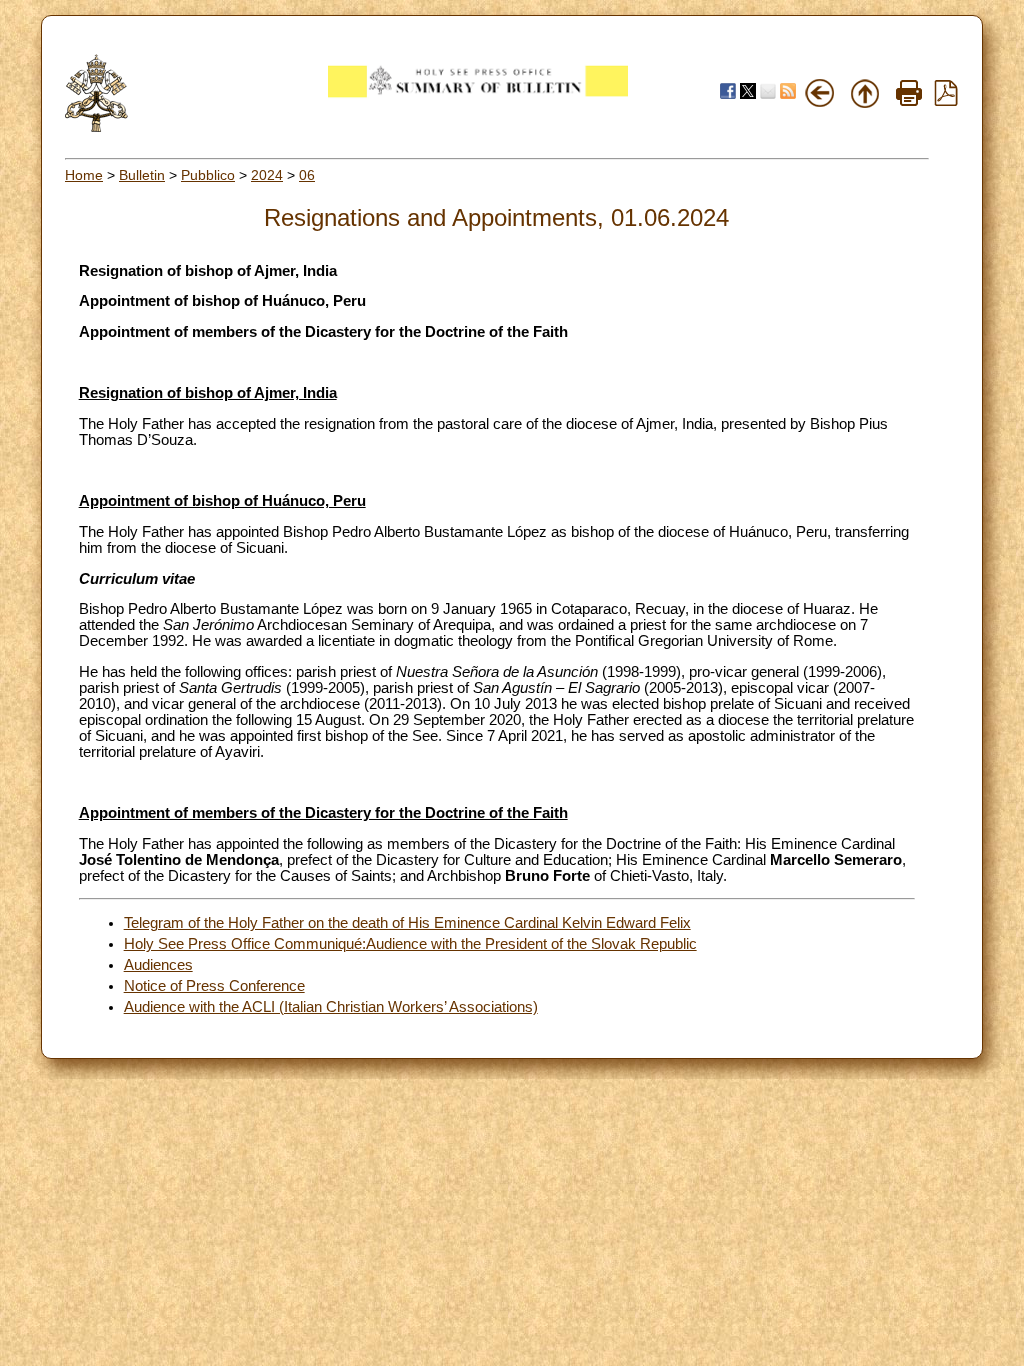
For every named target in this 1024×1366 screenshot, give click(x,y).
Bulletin (142, 175)
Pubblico (208, 175)
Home (84, 175)
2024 (267, 175)
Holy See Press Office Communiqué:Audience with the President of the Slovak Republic (410, 944)
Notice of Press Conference (214, 986)
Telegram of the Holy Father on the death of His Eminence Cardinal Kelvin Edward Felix (407, 923)
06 (307, 175)
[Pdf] (946, 101)
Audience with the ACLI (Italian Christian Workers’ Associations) (331, 1007)
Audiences (158, 965)
